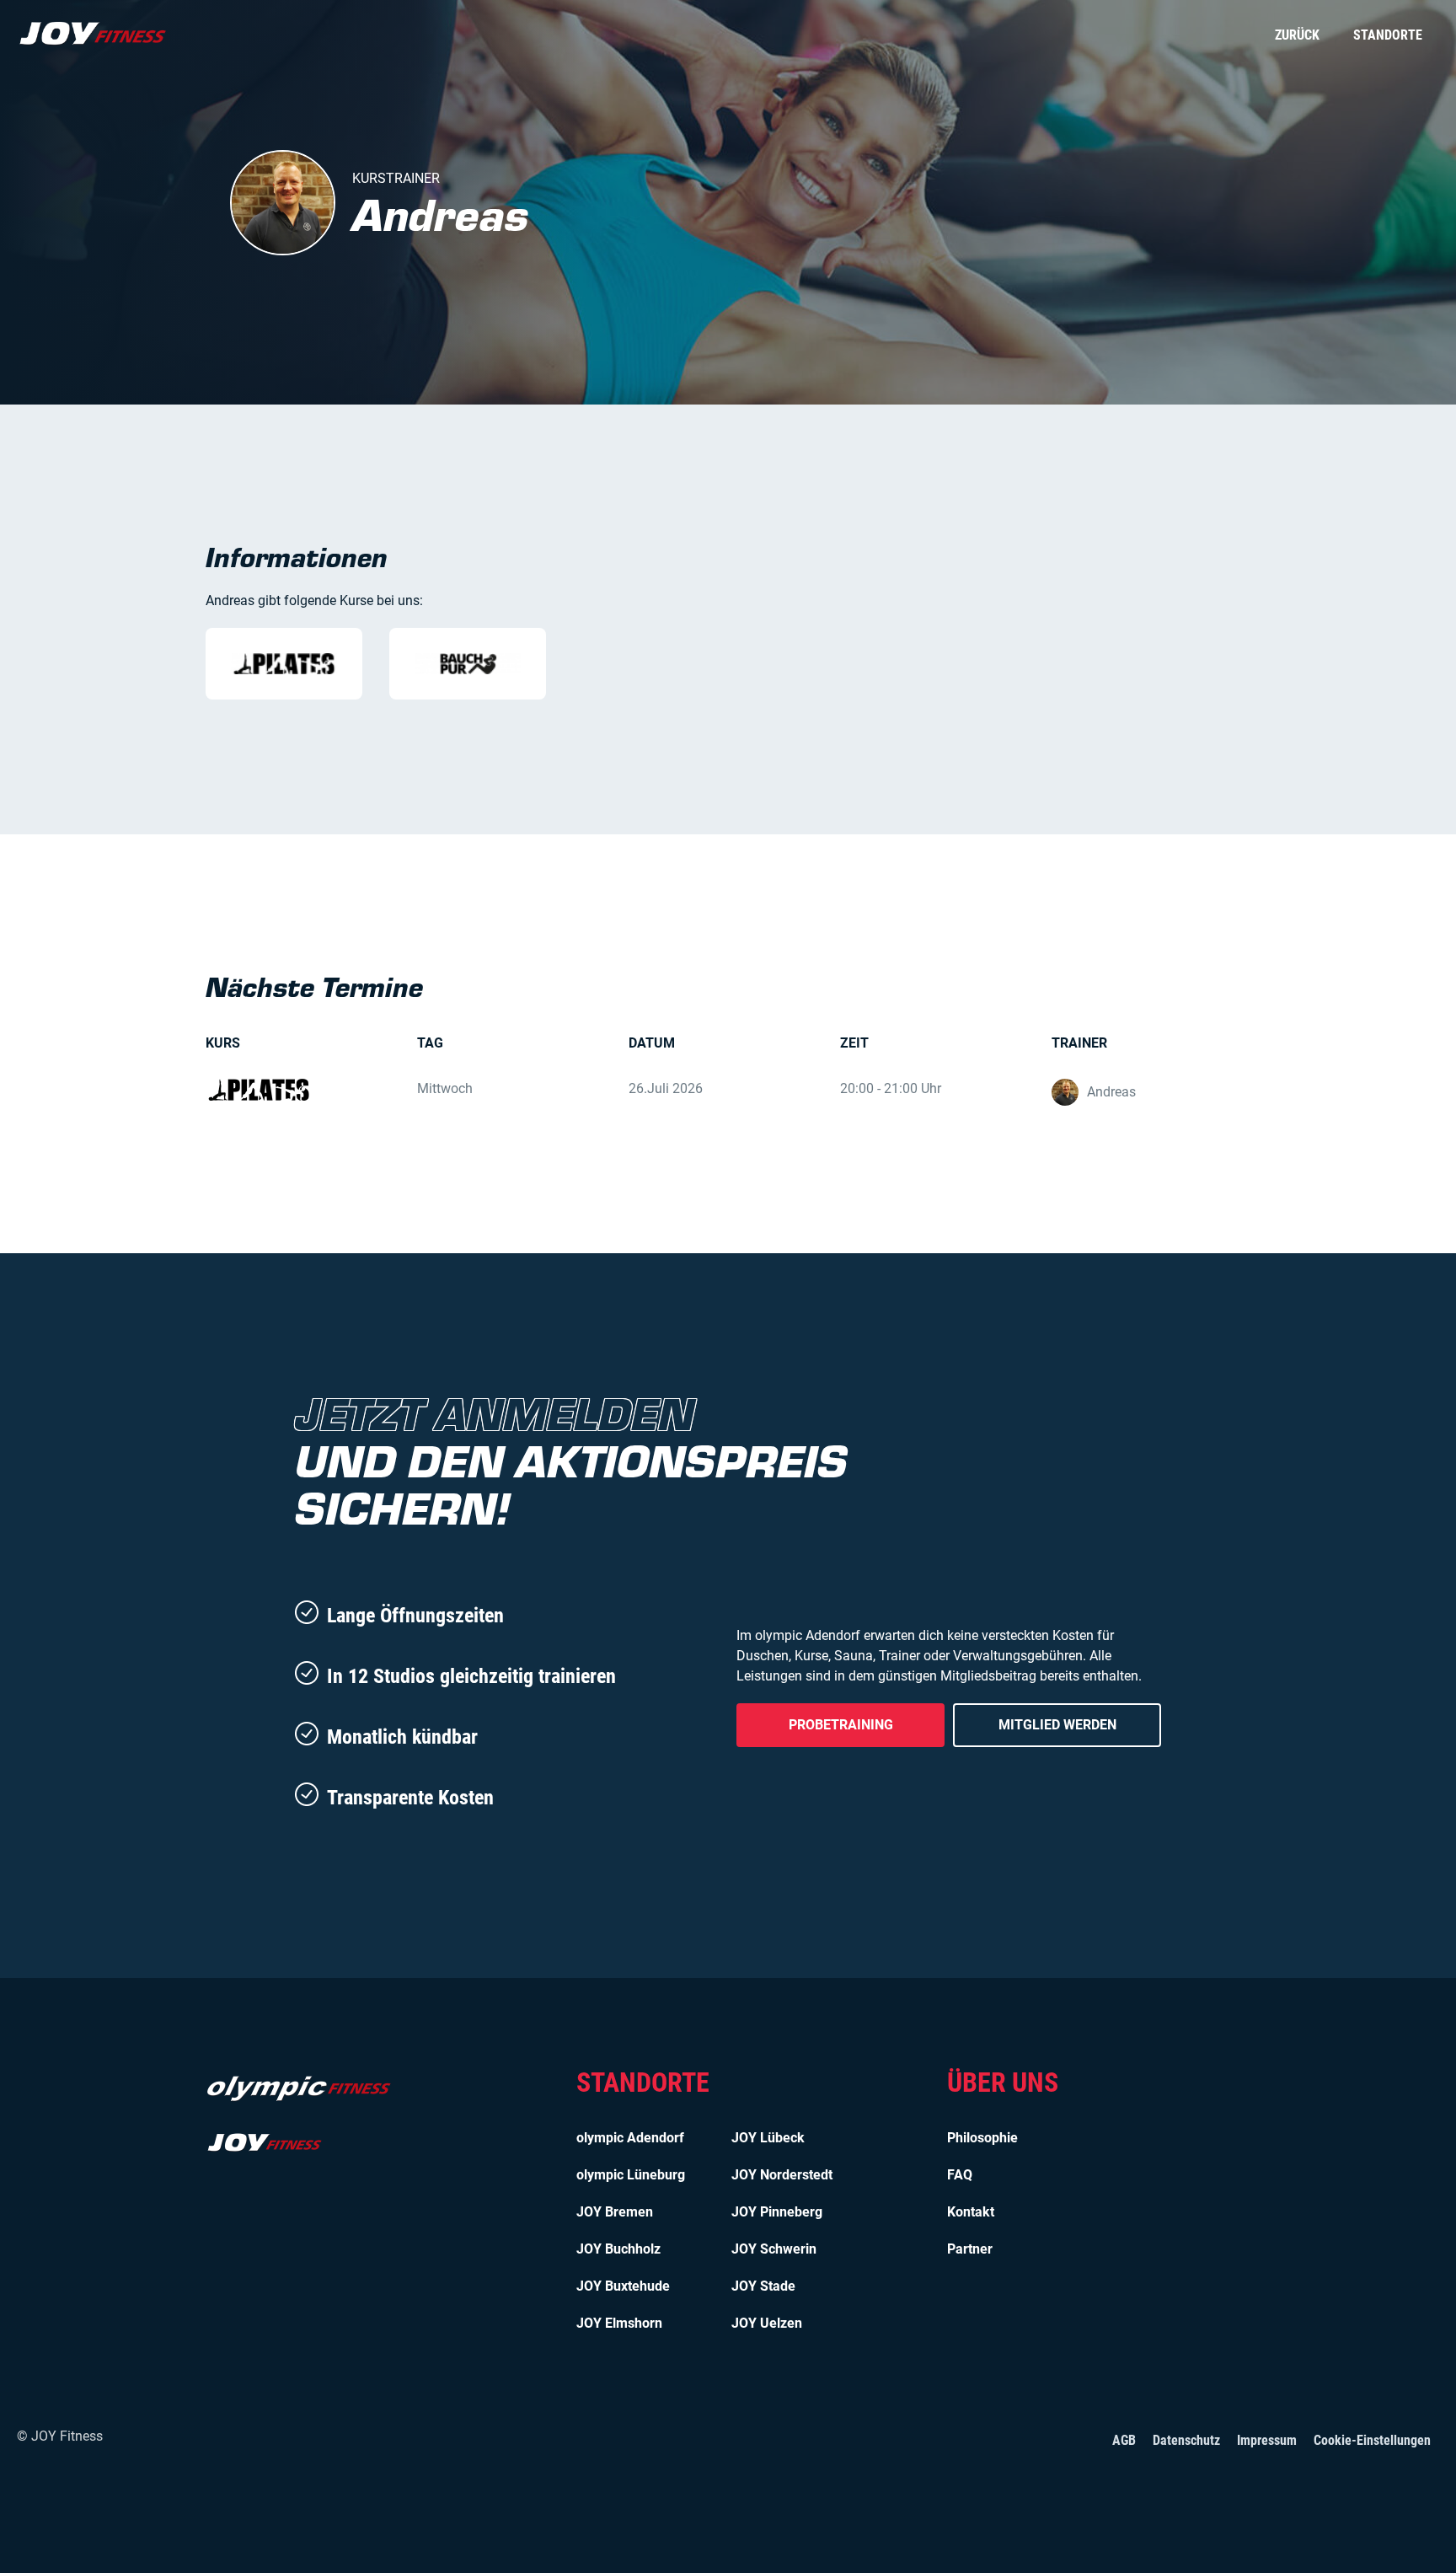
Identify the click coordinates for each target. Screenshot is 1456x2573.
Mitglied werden (1057, 1725)
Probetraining (841, 1725)
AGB (1124, 2440)
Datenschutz (1186, 2440)
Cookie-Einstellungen (1372, 2440)
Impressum (1267, 2440)
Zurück (1297, 35)
